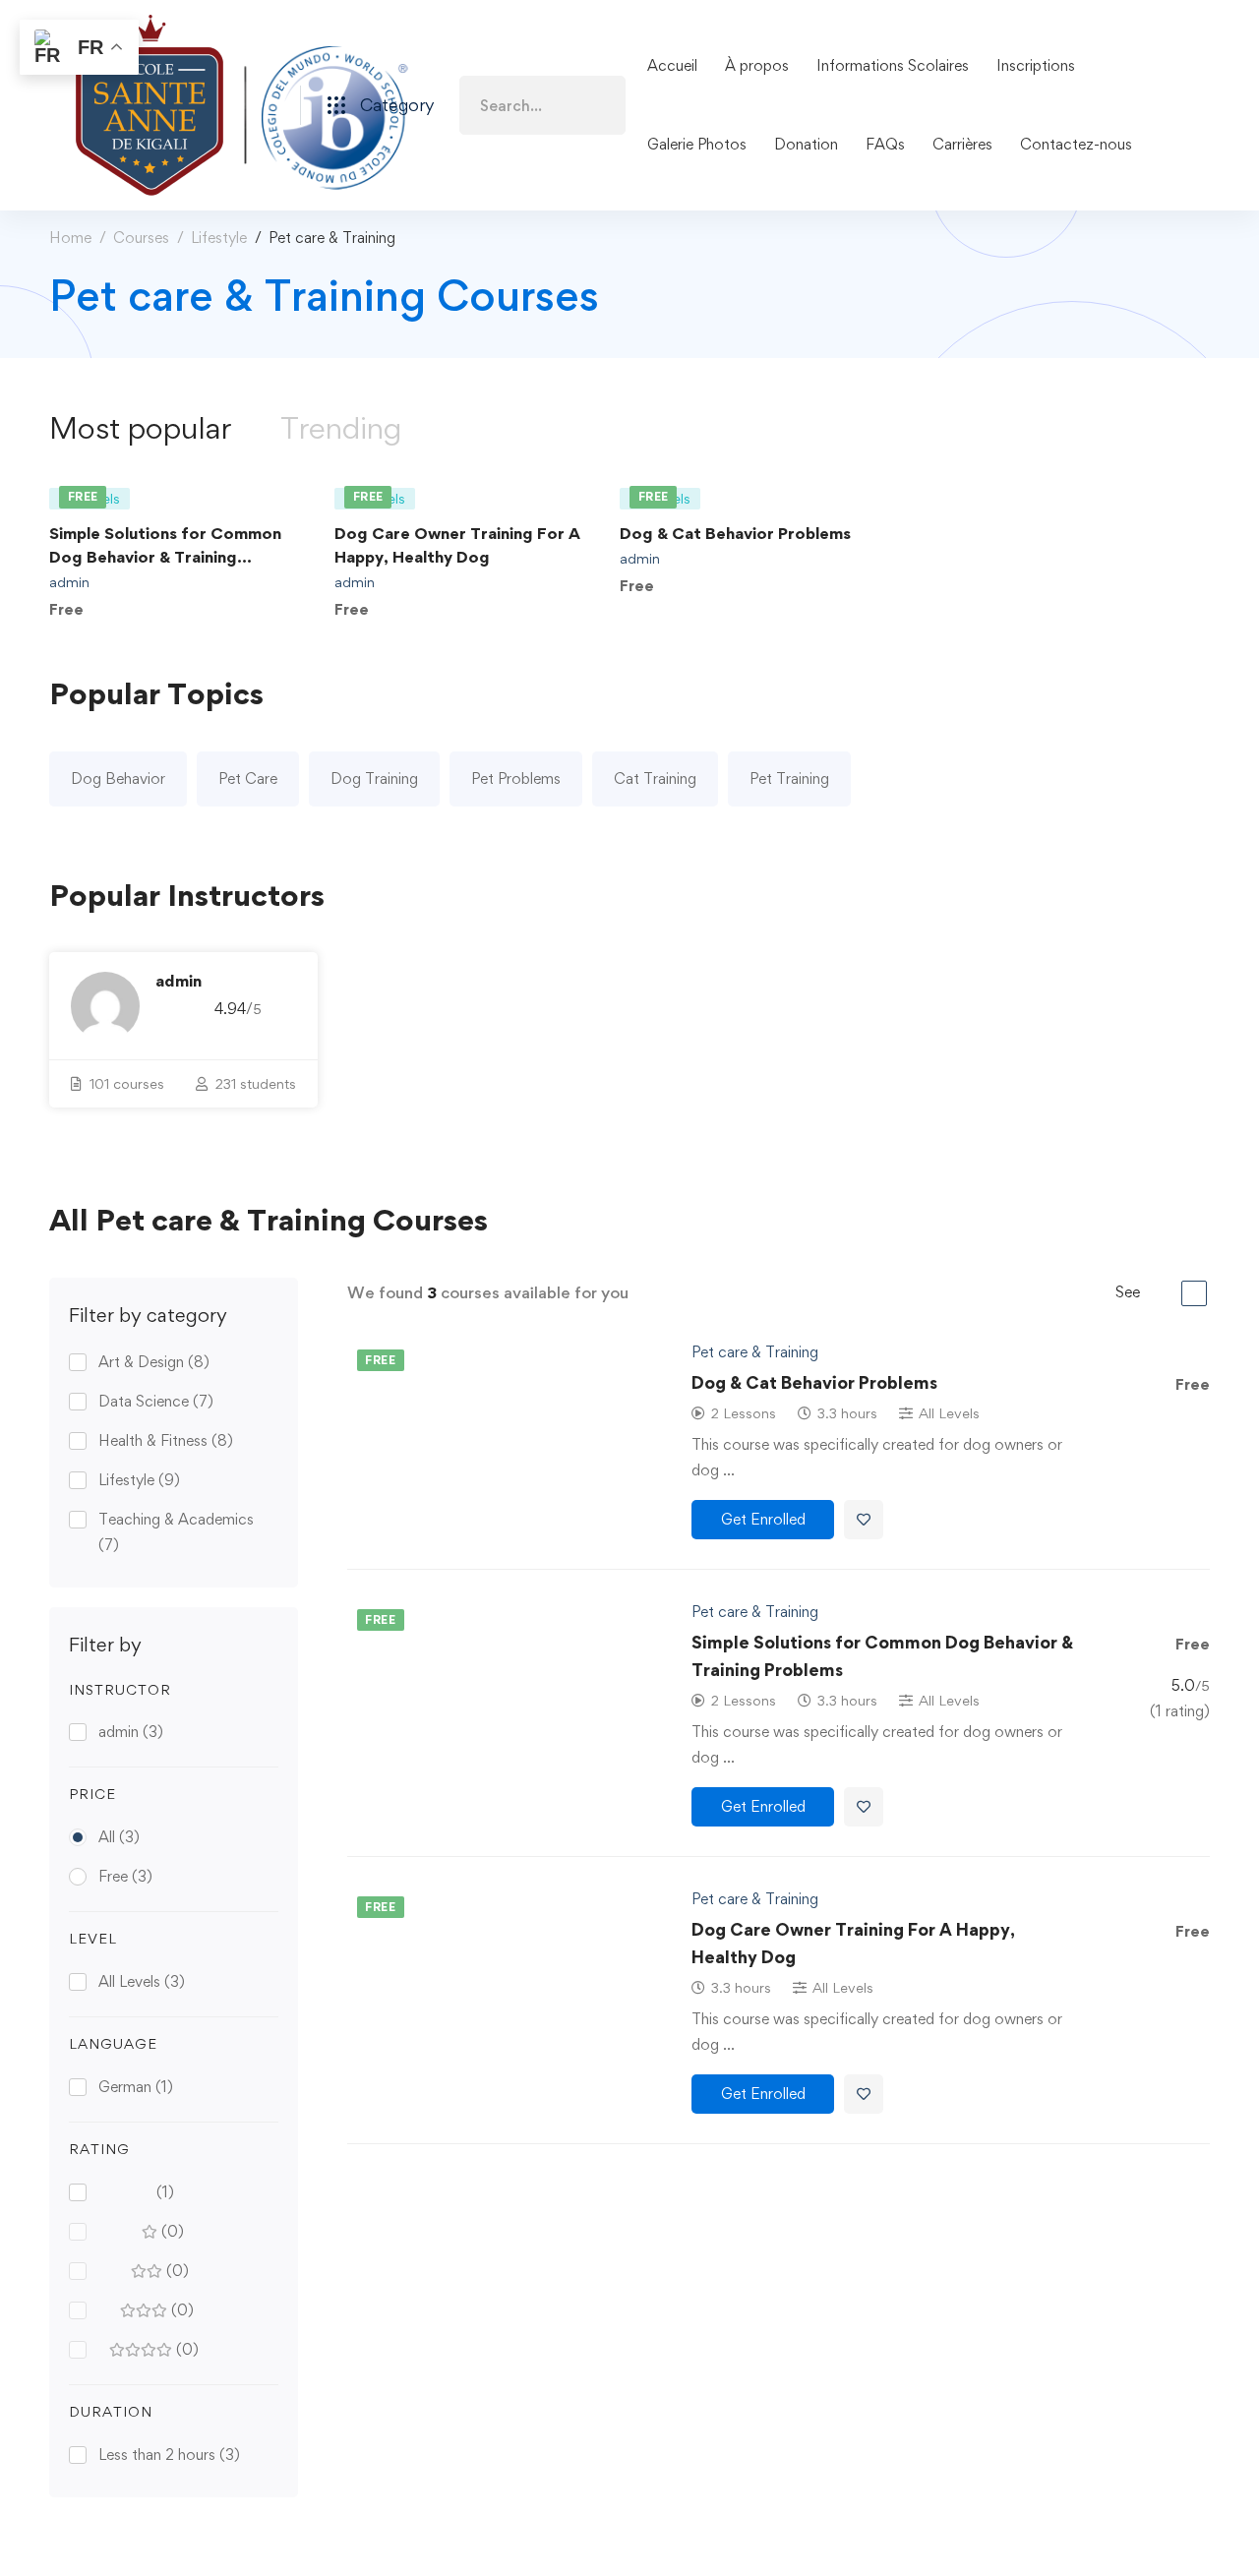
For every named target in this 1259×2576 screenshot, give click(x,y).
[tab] (140, 428)
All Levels (142, 1981)
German (136, 2087)
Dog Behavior (118, 779)
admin (69, 582)
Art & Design (154, 1362)
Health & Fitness (166, 1440)
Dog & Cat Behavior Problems (735, 533)
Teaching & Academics (176, 1532)
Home (70, 238)
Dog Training (374, 779)
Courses (141, 238)
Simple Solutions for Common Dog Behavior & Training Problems (165, 557)
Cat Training (655, 779)
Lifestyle (219, 238)
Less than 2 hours (169, 2455)
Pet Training (789, 779)
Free (125, 1876)
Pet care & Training (755, 1352)
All (119, 1837)
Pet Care (248, 779)
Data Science (156, 1401)
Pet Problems (516, 779)
